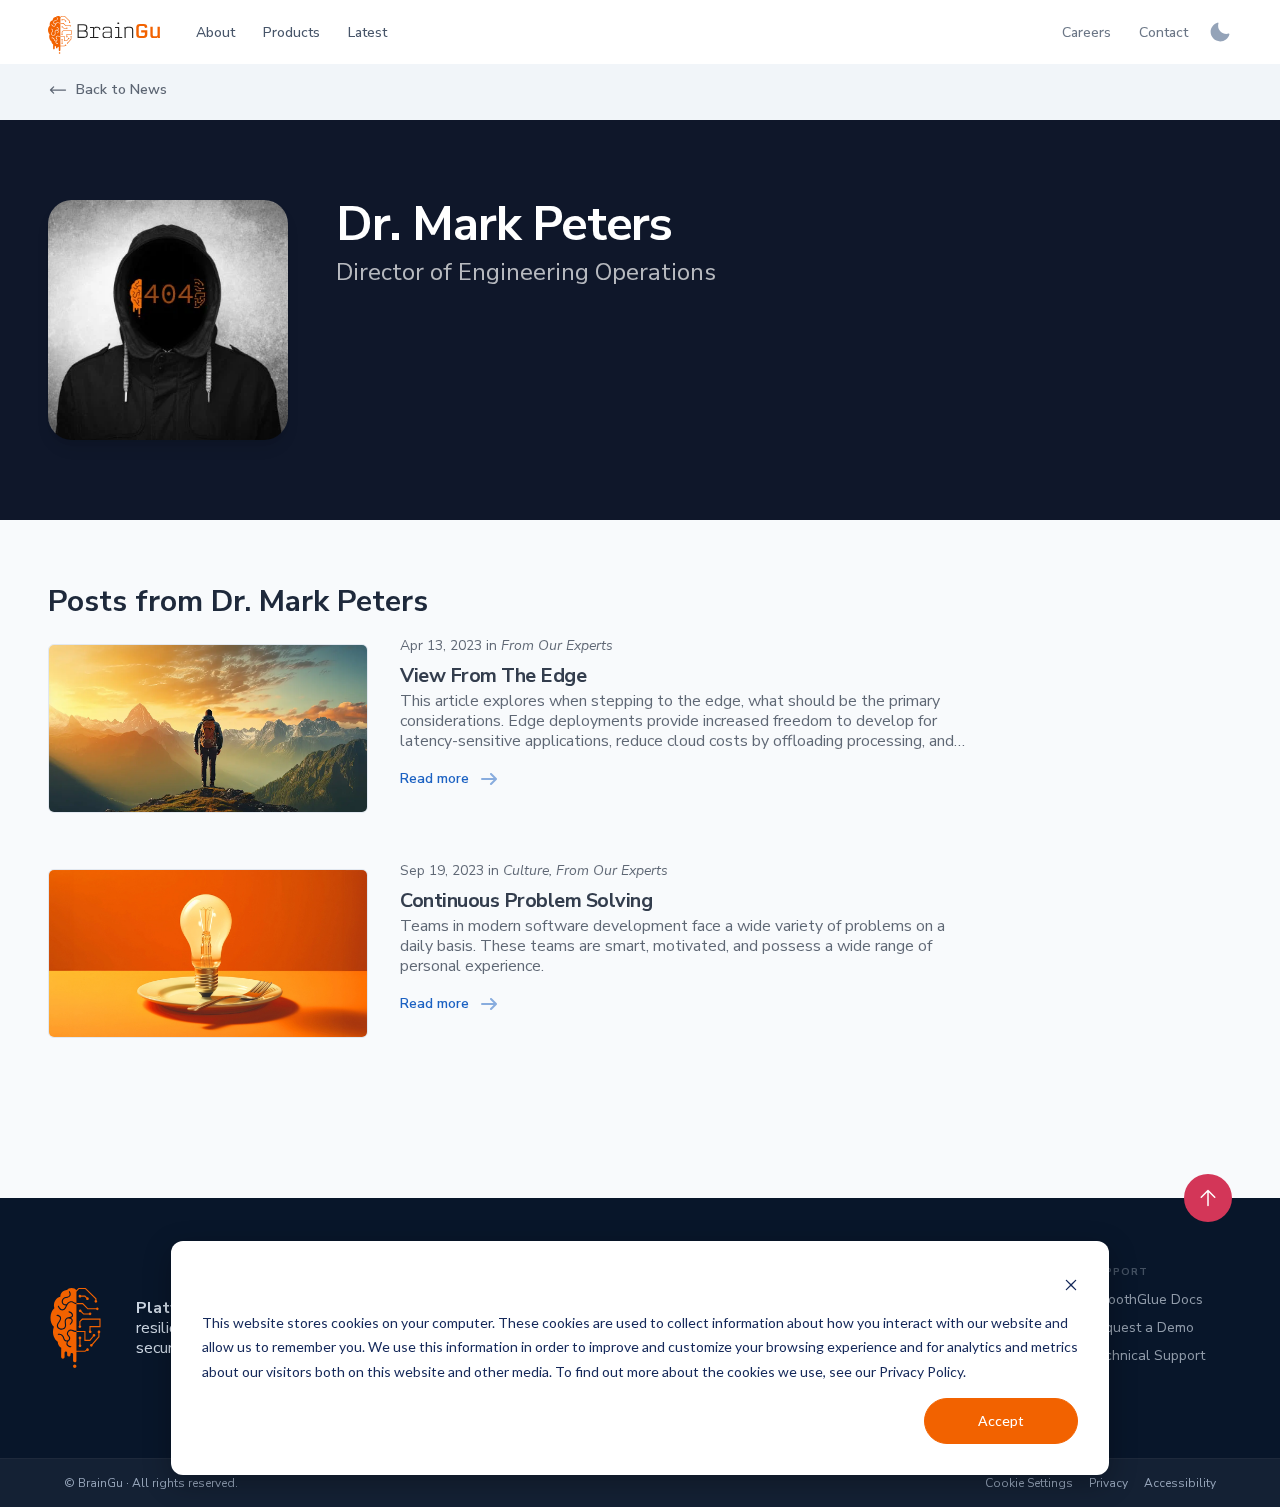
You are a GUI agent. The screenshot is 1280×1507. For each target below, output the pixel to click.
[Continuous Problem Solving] (208, 953)
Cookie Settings (1029, 1483)
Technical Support (1146, 1355)
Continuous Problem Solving (526, 901)
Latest (367, 32)
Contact (1163, 32)
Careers (1086, 32)
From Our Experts (557, 645)
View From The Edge (493, 676)
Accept (1001, 1420)
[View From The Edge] (208, 728)
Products (291, 32)
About (215, 32)
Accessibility (1180, 1483)
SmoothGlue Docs (1145, 1299)
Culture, (527, 870)
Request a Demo (1141, 1327)
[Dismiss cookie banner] (1071, 1284)
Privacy (1108, 1483)
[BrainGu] (76, 1328)
